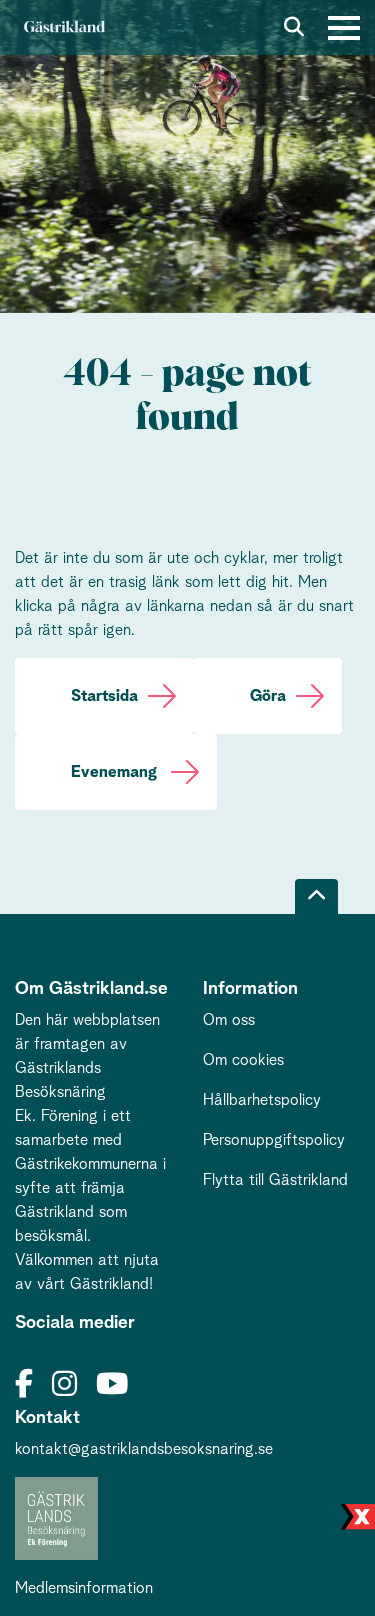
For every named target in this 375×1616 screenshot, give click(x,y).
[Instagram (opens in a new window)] (64, 1385)
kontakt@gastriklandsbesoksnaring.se (144, 1449)
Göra (268, 696)
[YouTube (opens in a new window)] (112, 1385)
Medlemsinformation (84, 1588)
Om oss (229, 1020)
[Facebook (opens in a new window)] (24, 1385)
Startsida (104, 696)
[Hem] (64, 27)
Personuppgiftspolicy (274, 1140)
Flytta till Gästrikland (275, 1180)
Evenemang (116, 772)
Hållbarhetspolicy (262, 1100)
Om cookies (243, 1060)
